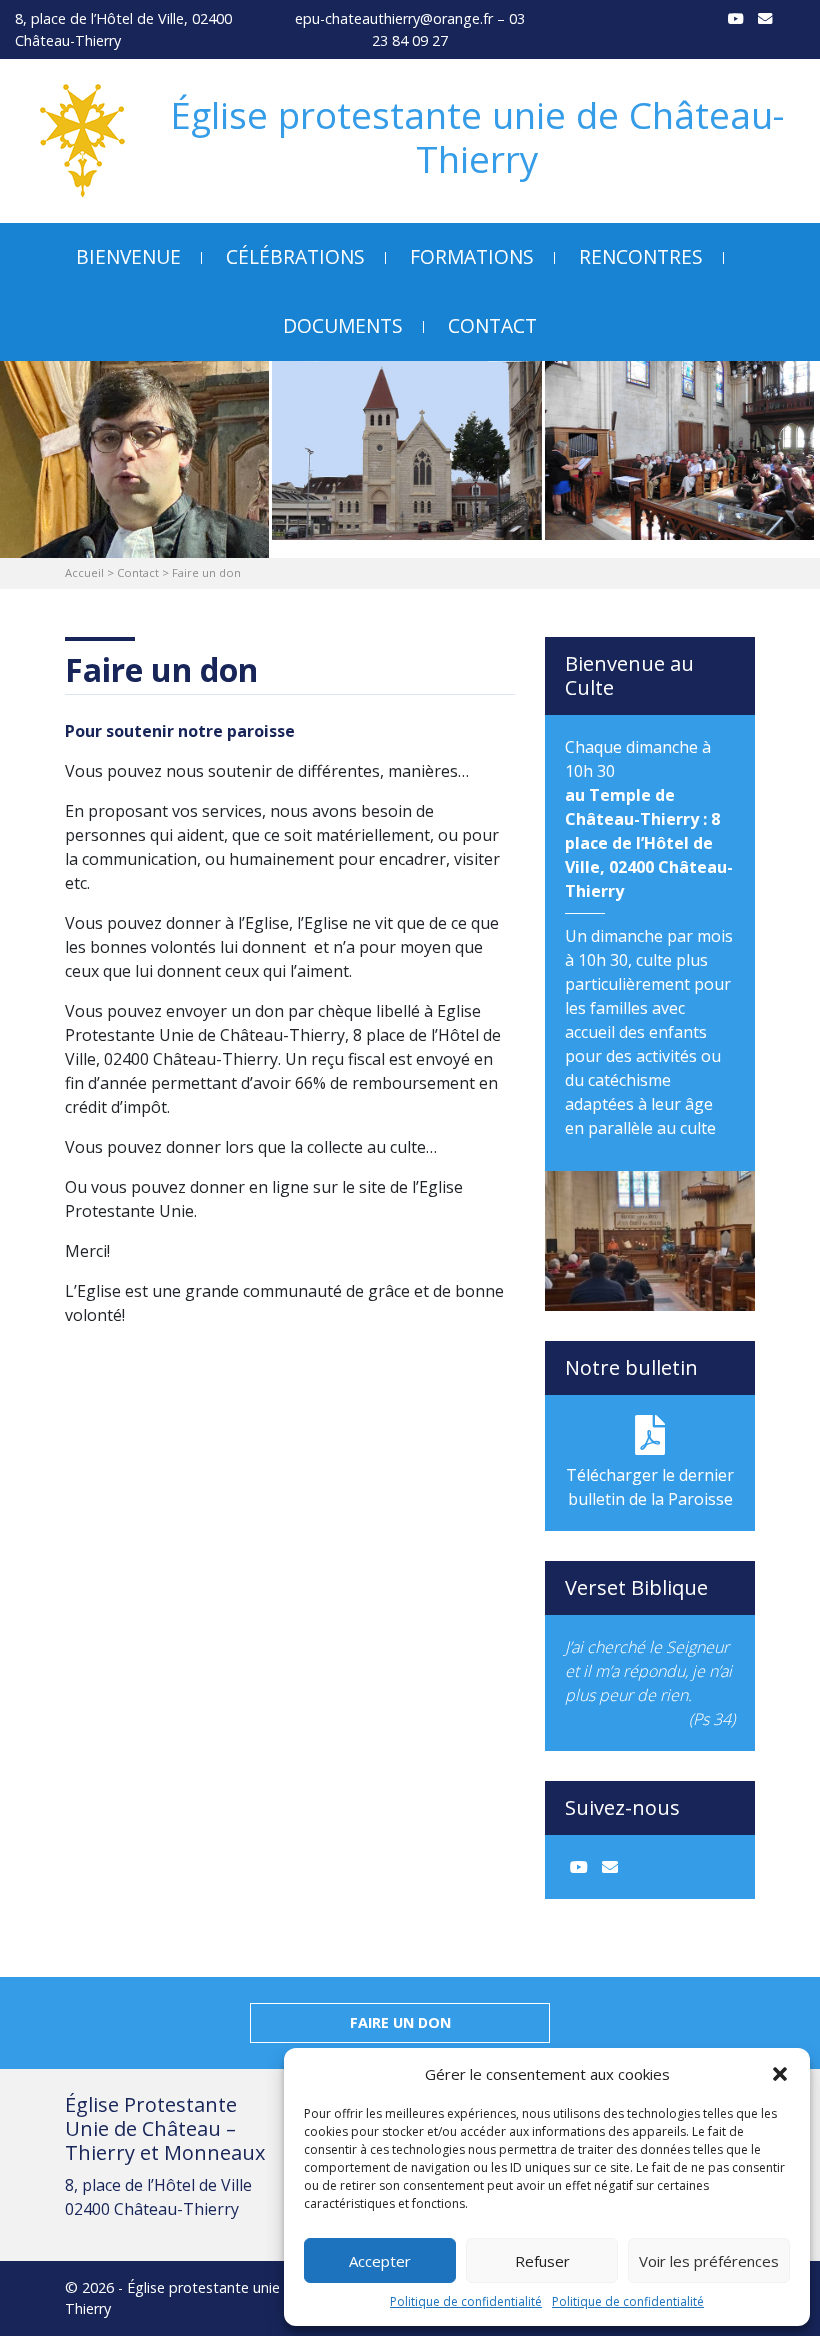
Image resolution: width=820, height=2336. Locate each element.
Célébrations (295, 256)
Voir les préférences (709, 2261)
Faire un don (400, 2022)
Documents (343, 325)
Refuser (542, 2261)
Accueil (84, 572)
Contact (492, 325)
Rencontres (641, 256)
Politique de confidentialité (466, 2301)
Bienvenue (128, 256)
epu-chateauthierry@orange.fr (394, 18)
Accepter (380, 2261)
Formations (472, 256)
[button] (780, 2074)
